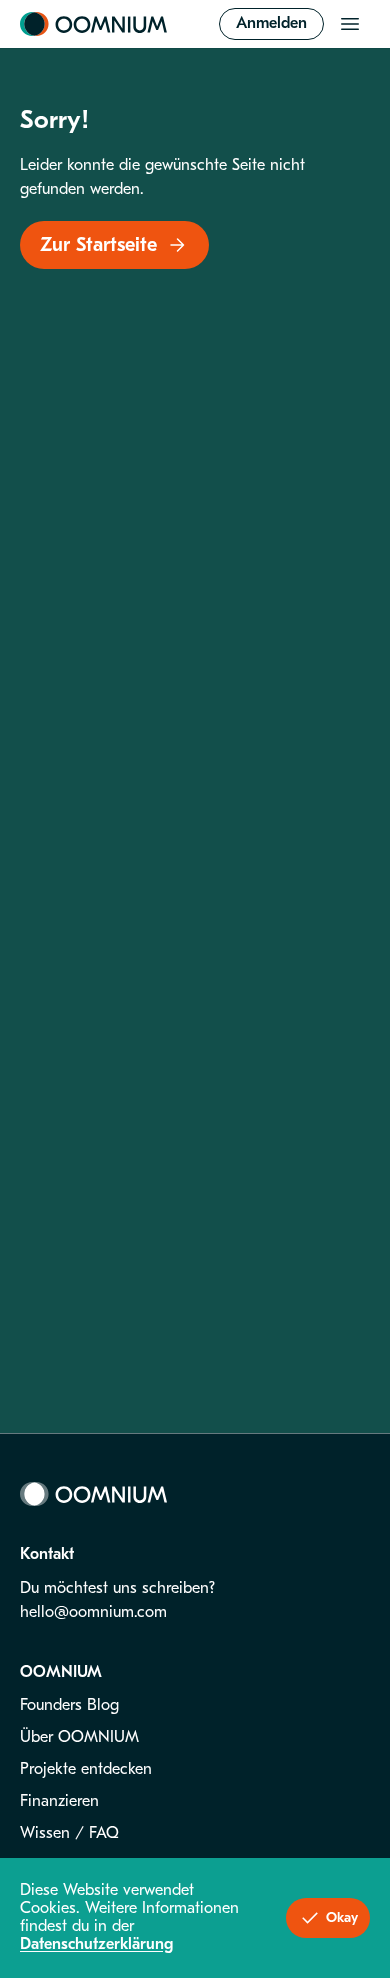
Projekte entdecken (86, 1769)
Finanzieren (59, 1801)
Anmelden (271, 23)
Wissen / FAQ (69, 1833)
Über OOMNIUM (79, 1737)
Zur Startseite (98, 244)
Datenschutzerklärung (96, 1944)
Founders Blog (69, 1705)
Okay (342, 1917)
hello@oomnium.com (93, 1612)
